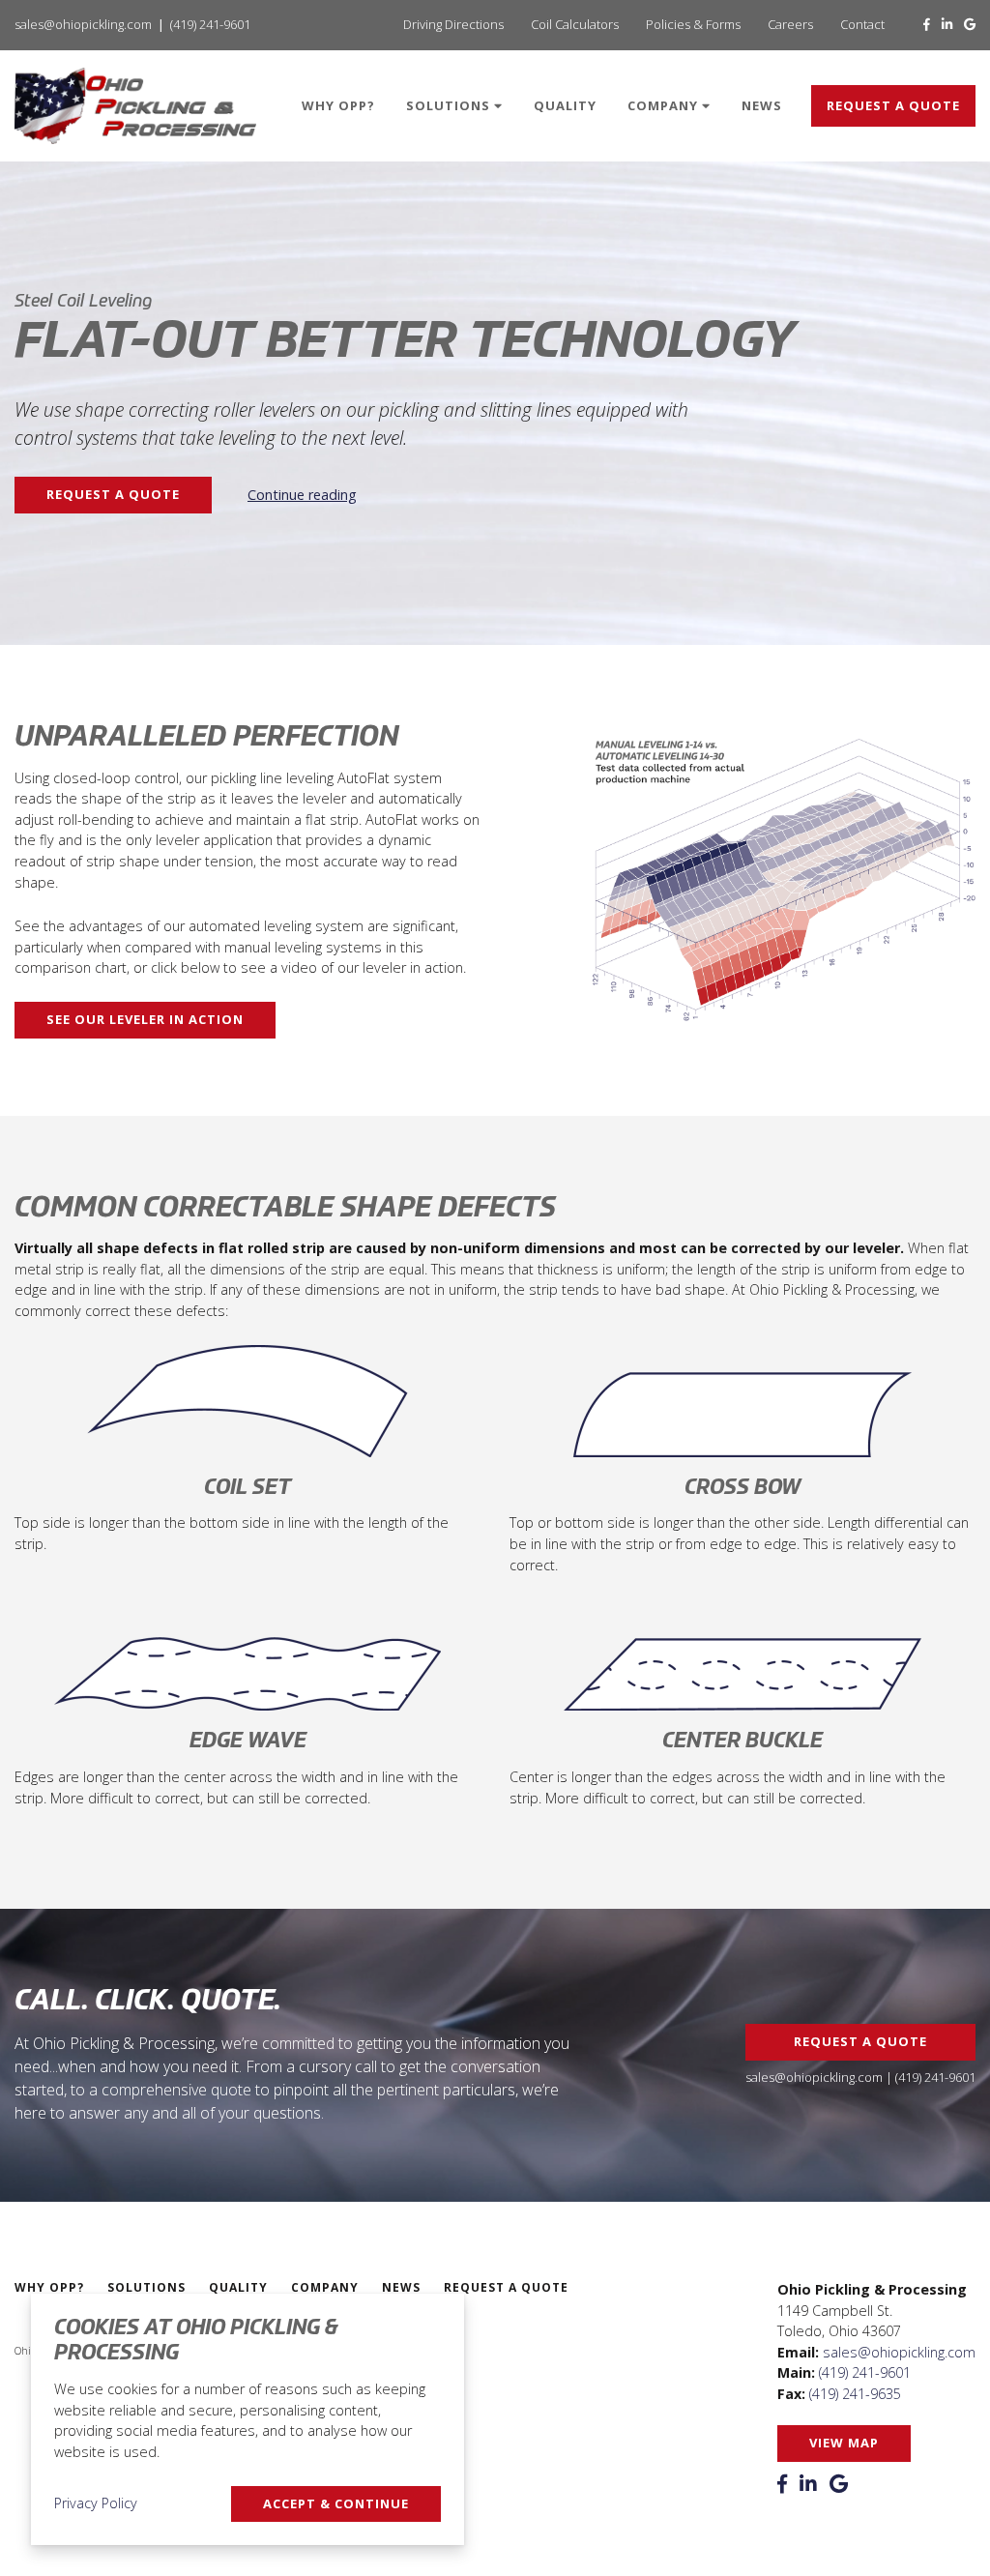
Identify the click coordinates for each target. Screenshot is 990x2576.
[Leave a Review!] (970, 24)
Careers (790, 24)
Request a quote (893, 105)
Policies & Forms (693, 24)
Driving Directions (453, 24)
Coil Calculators (575, 24)
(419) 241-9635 (855, 2394)
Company (665, 105)
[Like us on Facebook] (927, 24)
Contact (862, 24)
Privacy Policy (96, 2503)
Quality (565, 105)
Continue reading (302, 495)
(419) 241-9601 (210, 24)
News (762, 105)
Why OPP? (338, 105)
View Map (844, 2443)
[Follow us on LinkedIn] (947, 24)
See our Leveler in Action (145, 1019)
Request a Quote (113, 494)
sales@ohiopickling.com (83, 24)
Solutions (450, 105)
